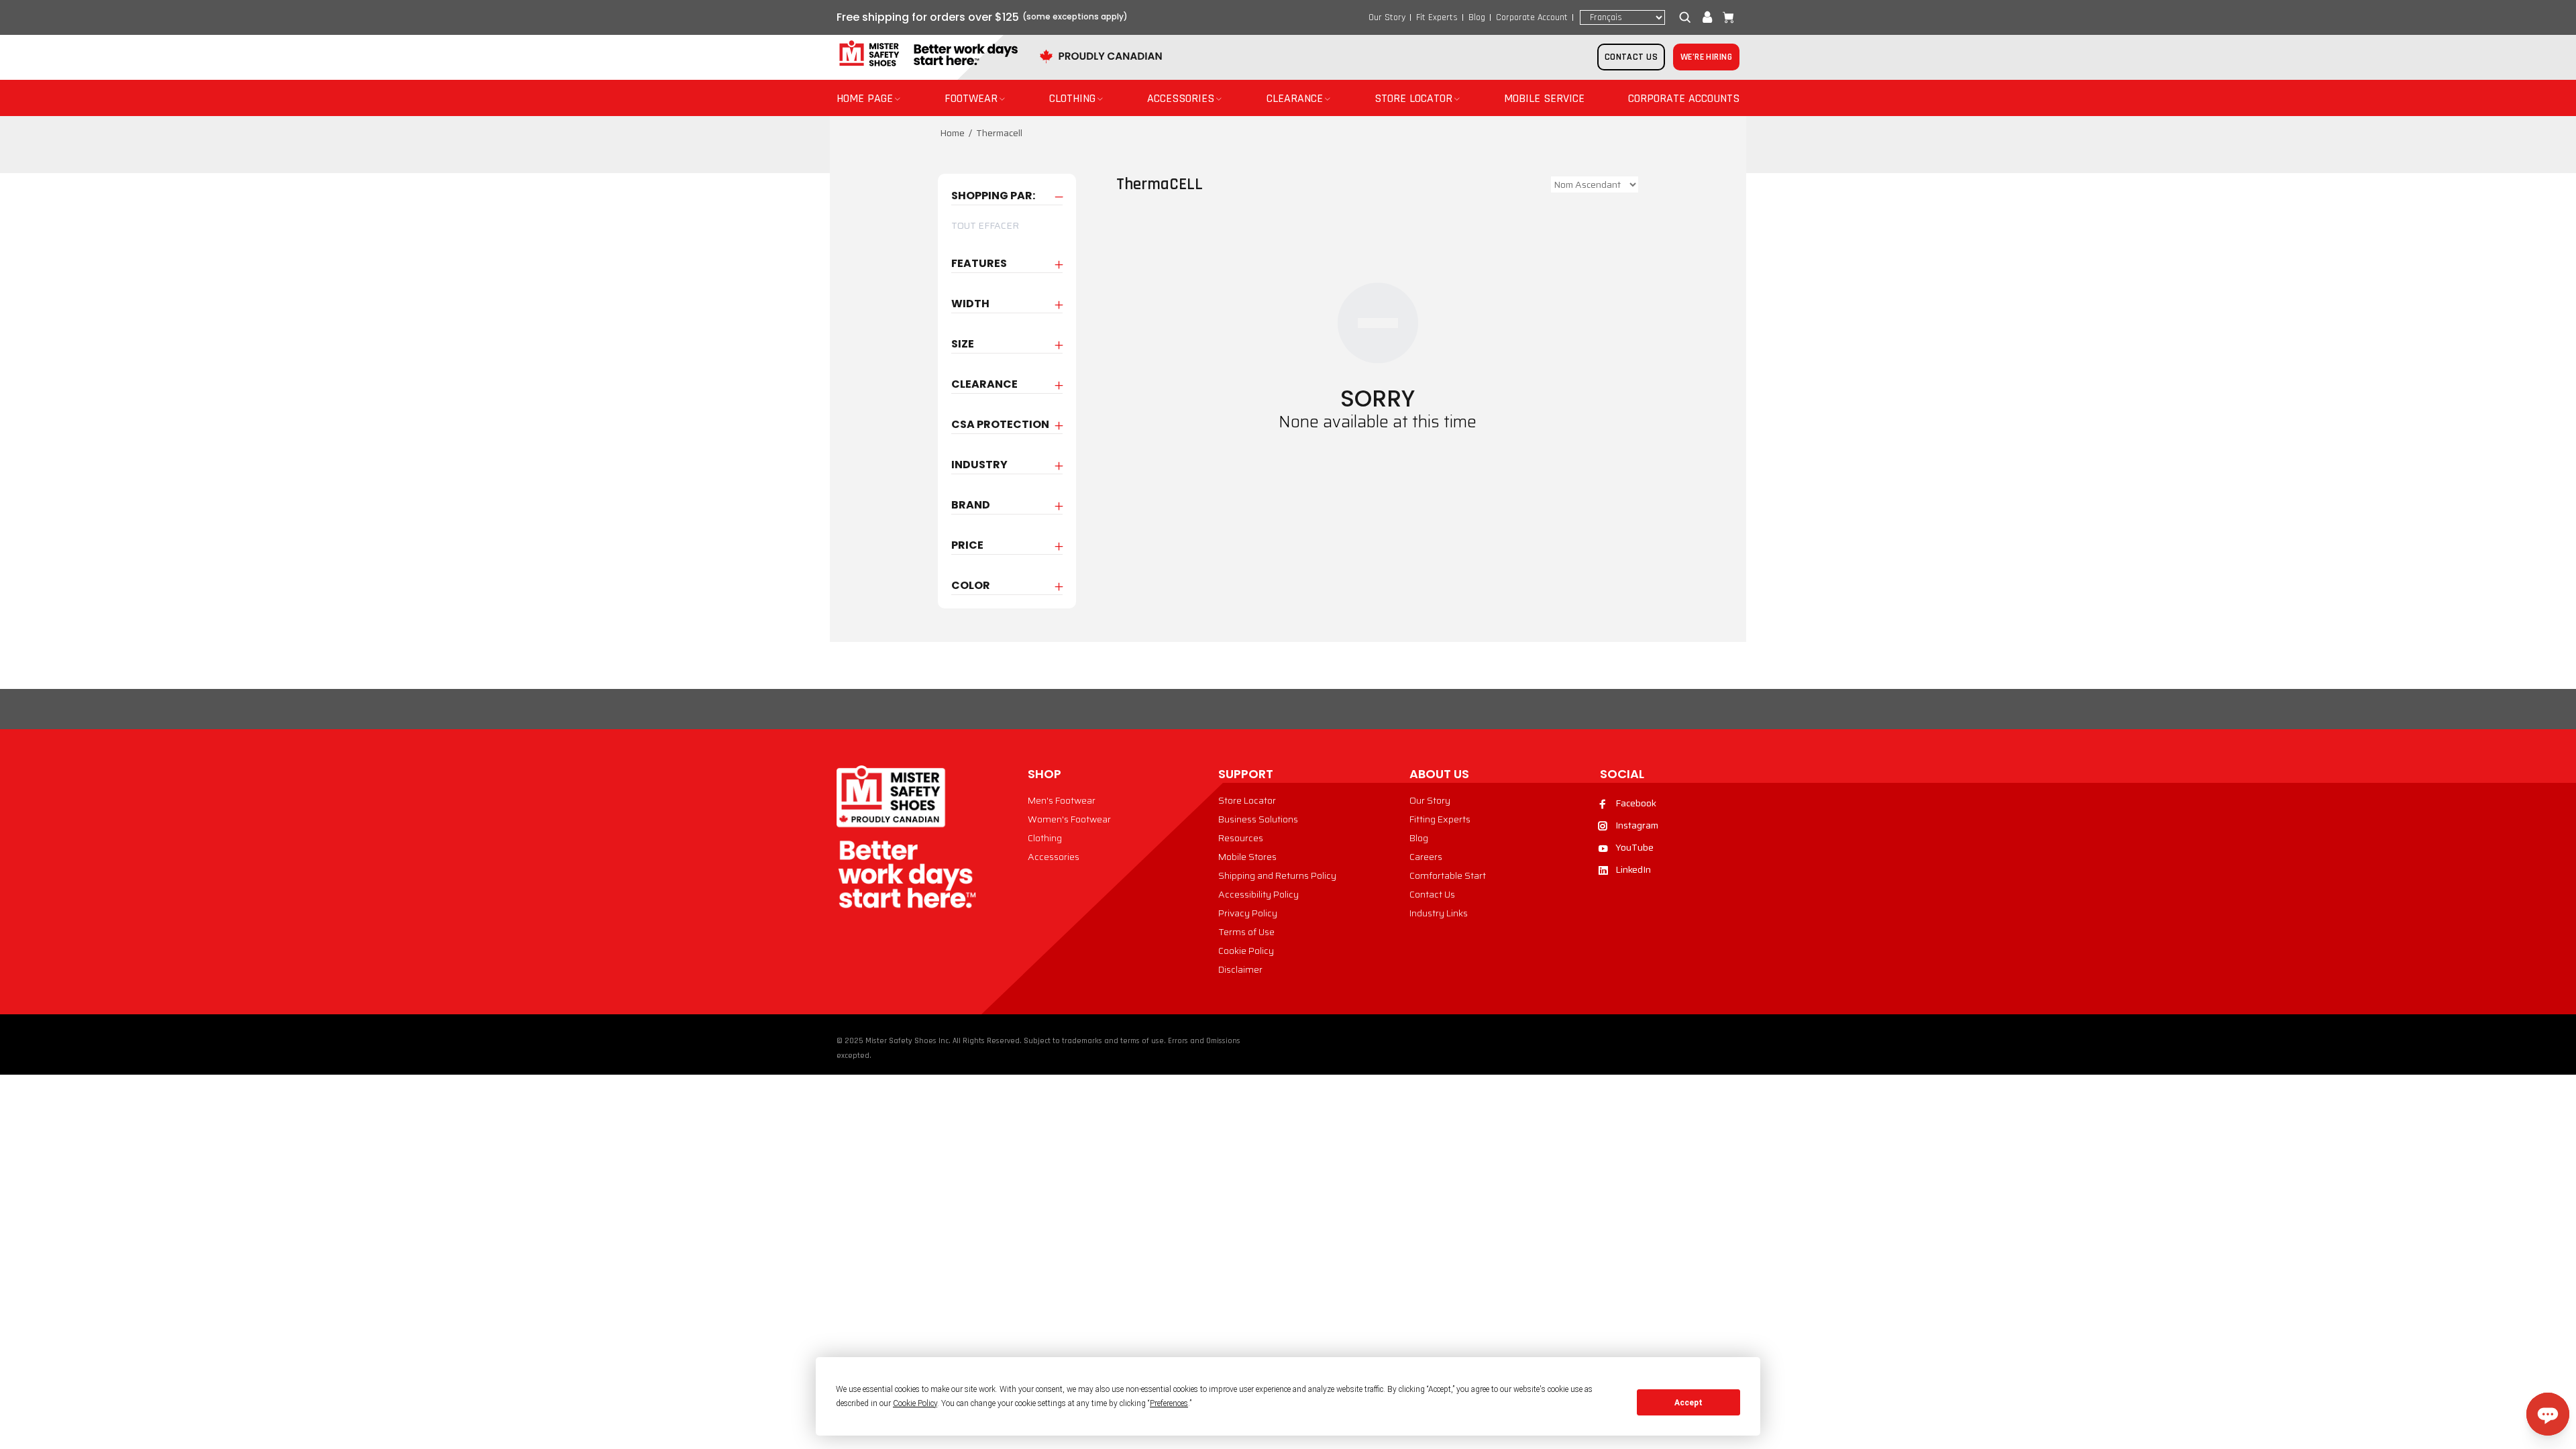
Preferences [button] (1169, 1403)
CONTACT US (1631, 57)
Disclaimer (1240, 969)
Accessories (1054, 857)
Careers (1426, 857)
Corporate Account (1532, 17)
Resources (1241, 838)
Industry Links (1439, 913)
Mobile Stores (1247, 857)
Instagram (1637, 825)
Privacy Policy (1248, 913)
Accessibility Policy (1258, 894)
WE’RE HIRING (1706, 57)
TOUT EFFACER (985, 225)
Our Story (1387, 17)
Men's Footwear (1062, 800)
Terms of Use (1246, 932)
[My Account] (1707, 17)
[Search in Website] (1688, 17)
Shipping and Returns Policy (1277, 875)
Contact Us (1432, 894)
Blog (1477, 17)
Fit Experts (1437, 17)
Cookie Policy (1246, 951)
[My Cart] (1725, 17)
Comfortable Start (1448, 875)
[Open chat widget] (2548, 1414)
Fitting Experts (1440, 819)
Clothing (1045, 838)
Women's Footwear (1069, 819)
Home (952, 133)
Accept (1688, 1403)
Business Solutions (1258, 819)
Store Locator (1247, 800)
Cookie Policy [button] (915, 1403)
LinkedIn (1633, 869)
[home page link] (927, 54)
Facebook (1636, 803)
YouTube (1634, 847)
